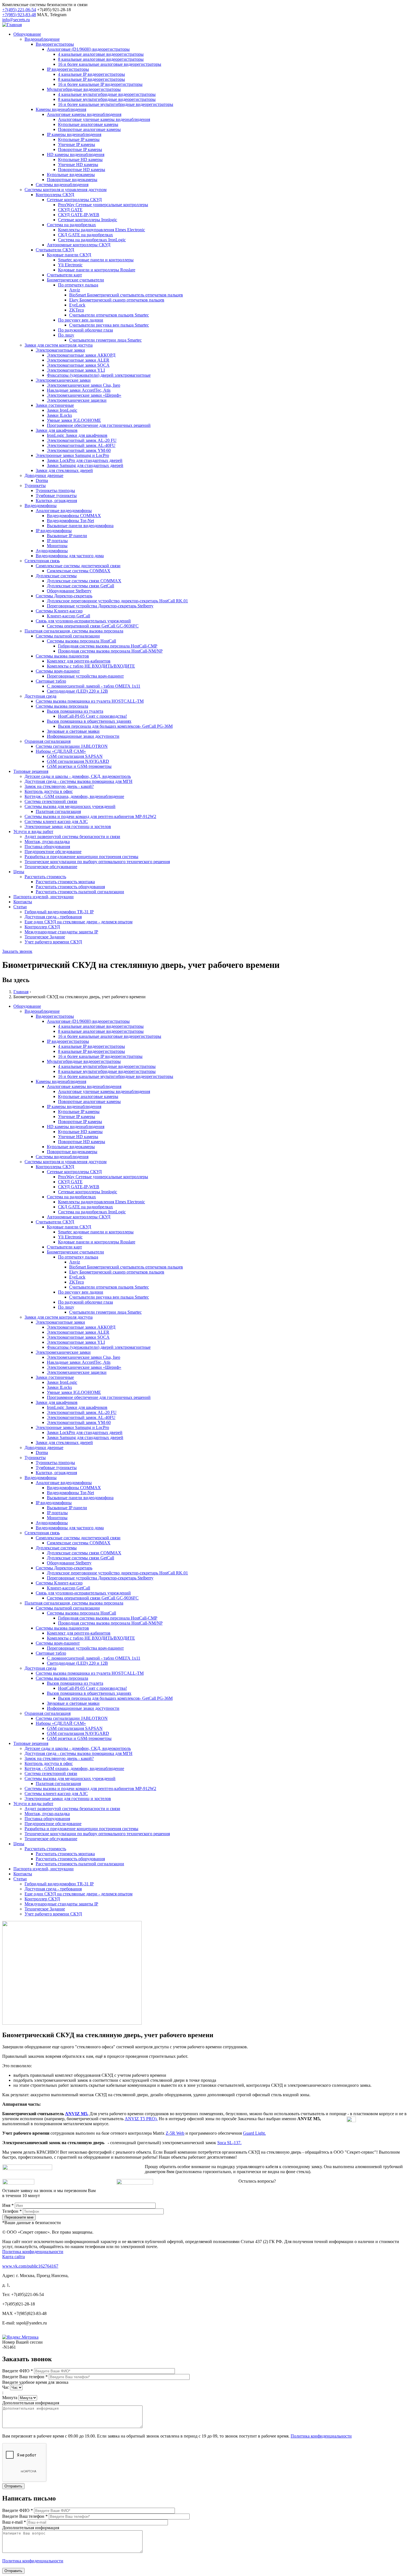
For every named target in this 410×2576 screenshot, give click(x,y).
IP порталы (57, 541)
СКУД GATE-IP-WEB (79, 215)
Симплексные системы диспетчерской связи (78, 566)
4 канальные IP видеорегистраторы (91, 74)
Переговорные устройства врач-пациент (85, 676)
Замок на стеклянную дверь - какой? (59, 786)
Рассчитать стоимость (45, 877)
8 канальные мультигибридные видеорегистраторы (107, 99)
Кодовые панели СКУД (69, 255)
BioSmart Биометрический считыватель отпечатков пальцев (126, 295)
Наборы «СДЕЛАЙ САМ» (61, 751)
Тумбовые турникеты (56, 496)
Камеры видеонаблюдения (61, 109)
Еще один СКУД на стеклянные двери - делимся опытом (79, 922)
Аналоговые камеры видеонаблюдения (84, 114)
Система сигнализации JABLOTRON (72, 746)
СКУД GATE (70, 210)
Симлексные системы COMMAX (79, 571)
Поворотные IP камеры (80, 149)
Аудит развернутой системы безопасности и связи (72, 837)
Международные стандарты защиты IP (61, 932)
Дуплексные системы (56, 576)
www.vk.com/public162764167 (30, 2266)
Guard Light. (254, 2133)
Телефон (12, 2211)
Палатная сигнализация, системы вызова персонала (74, 631)
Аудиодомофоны (52, 551)
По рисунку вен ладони (81, 320)
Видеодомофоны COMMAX (74, 516)
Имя (8, 2205)
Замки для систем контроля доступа (59, 345)
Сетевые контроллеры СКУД (74, 200)
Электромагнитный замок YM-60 (79, 450)
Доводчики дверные (44, 475)
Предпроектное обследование (53, 852)
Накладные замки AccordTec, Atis (79, 390)
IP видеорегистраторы (68, 69)
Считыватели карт (64, 275)
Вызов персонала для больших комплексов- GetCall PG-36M (115, 726)
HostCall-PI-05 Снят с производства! (92, 716)
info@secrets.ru (16, 20)
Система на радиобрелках (71, 225)
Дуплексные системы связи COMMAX (84, 581)
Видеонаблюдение (42, 39)
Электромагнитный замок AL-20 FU (82, 440)
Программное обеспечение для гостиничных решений (99, 425)
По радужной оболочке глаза (85, 330)
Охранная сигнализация (48, 741)
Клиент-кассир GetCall (68, 616)
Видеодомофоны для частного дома (70, 556)
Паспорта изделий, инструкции (44, 897)
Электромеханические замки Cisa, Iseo (84, 385)
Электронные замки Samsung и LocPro (72, 455)
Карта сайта (14, 2257)
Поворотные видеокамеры (72, 180)
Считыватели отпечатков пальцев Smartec (109, 315)
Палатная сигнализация (58, 811)
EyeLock (77, 305)
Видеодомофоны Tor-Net (70, 521)
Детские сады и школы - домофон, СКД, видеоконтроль (78, 776)
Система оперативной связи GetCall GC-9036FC (93, 626)
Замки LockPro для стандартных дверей (85, 460)
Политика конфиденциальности (33, 2252)
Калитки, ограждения (56, 501)
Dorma (42, 480)
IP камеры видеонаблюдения (74, 134)
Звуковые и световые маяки (73, 731)
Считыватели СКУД (55, 250)
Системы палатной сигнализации (68, 636)
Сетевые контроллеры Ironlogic (88, 220)
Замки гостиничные (55, 405)
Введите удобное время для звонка (35, 2382)
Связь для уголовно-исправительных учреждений (83, 621)
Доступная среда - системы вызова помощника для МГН (79, 781)
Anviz (75, 290)
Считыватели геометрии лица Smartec (105, 340)
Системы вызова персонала (62, 706)
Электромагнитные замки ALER (78, 360)
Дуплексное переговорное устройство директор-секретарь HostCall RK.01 (117, 601)
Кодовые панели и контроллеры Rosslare (97, 270)
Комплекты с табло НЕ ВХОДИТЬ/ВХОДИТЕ (91, 666)
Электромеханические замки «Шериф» (84, 395)
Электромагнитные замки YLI (76, 370)
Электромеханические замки (63, 380)
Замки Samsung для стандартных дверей (85, 465)
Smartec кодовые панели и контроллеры (96, 260)
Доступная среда (40, 696)
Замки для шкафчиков (57, 430)
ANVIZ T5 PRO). (141, 2119)
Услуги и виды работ (33, 832)
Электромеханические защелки (77, 400)
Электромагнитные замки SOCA (78, 365)
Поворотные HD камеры (82, 170)
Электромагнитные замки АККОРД (81, 355)
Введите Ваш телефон (25, 2377)
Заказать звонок (17, 951)
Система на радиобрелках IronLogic (92, 240)
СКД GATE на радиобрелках (85, 235)
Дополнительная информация (31, 2403)
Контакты (23, 902)
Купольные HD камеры (80, 160)
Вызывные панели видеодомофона (80, 526)
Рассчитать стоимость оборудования (70, 887)
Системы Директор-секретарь (64, 596)
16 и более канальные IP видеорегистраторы (100, 84)
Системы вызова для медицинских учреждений (70, 806)
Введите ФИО (18, 2371)
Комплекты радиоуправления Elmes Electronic (102, 230)
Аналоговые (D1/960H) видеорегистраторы (88, 49)
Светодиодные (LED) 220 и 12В (77, 691)
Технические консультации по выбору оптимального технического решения (97, 862)
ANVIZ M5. (77, 2114)
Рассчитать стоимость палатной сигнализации (80, 892)
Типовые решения (31, 771)
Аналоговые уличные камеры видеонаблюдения (104, 119)
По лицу (66, 335)
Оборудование (27, 34)
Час (6, 2387)
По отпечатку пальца (78, 285)
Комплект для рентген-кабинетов (79, 661)
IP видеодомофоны (54, 531)
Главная (21, 992)
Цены (19, 872)
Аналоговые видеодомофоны (64, 511)
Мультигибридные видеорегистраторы (84, 89)
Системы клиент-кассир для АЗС (56, 821)
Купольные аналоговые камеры (88, 124)
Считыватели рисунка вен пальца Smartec (109, 325)
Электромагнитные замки (60, 350)
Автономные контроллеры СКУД (79, 245)
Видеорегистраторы (55, 44)
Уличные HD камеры (78, 165)
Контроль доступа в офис (49, 791)
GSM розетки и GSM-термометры (79, 766)
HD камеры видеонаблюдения (76, 154)
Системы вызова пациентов (62, 656)
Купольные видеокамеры (71, 175)
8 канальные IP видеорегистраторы (91, 79)
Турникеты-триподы (55, 490)
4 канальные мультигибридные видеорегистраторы (107, 94)
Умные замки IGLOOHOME (74, 420)
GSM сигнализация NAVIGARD (78, 761)
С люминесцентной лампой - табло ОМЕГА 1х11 (94, 686)
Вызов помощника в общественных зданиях (89, 721)
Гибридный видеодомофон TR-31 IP (59, 912)
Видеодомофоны (41, 506)
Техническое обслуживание (51, 867)
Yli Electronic (70, 265)
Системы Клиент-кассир (59, 611)
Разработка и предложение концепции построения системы (81, 857)
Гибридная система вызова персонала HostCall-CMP (108, 646)
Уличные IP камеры (77, 144)
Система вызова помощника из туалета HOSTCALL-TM (90, 701)
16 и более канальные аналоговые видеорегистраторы (110, 64)
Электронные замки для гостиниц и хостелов (68, 826)
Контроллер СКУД (42, 927)
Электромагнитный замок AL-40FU (81, 445)
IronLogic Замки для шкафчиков (77, 435)
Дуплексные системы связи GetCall (80, 586)
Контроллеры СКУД (55, 195)
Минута (10, 2398)
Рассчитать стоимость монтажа (65, 882)
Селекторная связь (42, 561)
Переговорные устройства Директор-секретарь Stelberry (100, 606)
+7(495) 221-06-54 (19, 10)
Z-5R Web (175, 2133)
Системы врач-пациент (58, 671)
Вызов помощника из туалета (75, 711)
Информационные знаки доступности (83, 736)
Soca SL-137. (229, 2143)
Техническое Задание (45, 937)
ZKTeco (77, 310)
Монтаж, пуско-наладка (47, 842)
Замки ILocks (59, 415)
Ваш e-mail (14, 2522)
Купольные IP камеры (79, 139)
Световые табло (51, 681)
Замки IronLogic (62, 410)
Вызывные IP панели (67, 536)
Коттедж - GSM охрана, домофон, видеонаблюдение (74, 796)
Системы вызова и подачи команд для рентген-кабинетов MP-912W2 (90, 816)
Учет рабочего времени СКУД (53, 942)
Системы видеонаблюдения (62, 185)
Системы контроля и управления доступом (66, 190)
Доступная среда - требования (53, 917)
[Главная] (12, 25)
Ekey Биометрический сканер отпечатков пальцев (117, 300)
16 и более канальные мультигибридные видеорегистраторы (116, 104)
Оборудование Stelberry (69, 591)
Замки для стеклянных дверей (64, 470)
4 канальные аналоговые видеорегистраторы (101, 54)
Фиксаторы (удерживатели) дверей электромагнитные (99, 375)
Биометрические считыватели (75, 280)
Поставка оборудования (47, 847)
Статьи (20, 907)
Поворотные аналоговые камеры (89, 129)
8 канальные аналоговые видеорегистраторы (101, 59)
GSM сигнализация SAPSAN (75, 756)
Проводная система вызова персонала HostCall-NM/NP (110, 651)
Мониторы (57, 546)
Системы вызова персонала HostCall (81, 641)
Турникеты (35, 485)
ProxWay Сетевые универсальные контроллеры (103, 205)
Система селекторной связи (51, 801)
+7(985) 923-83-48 (19, 15)
